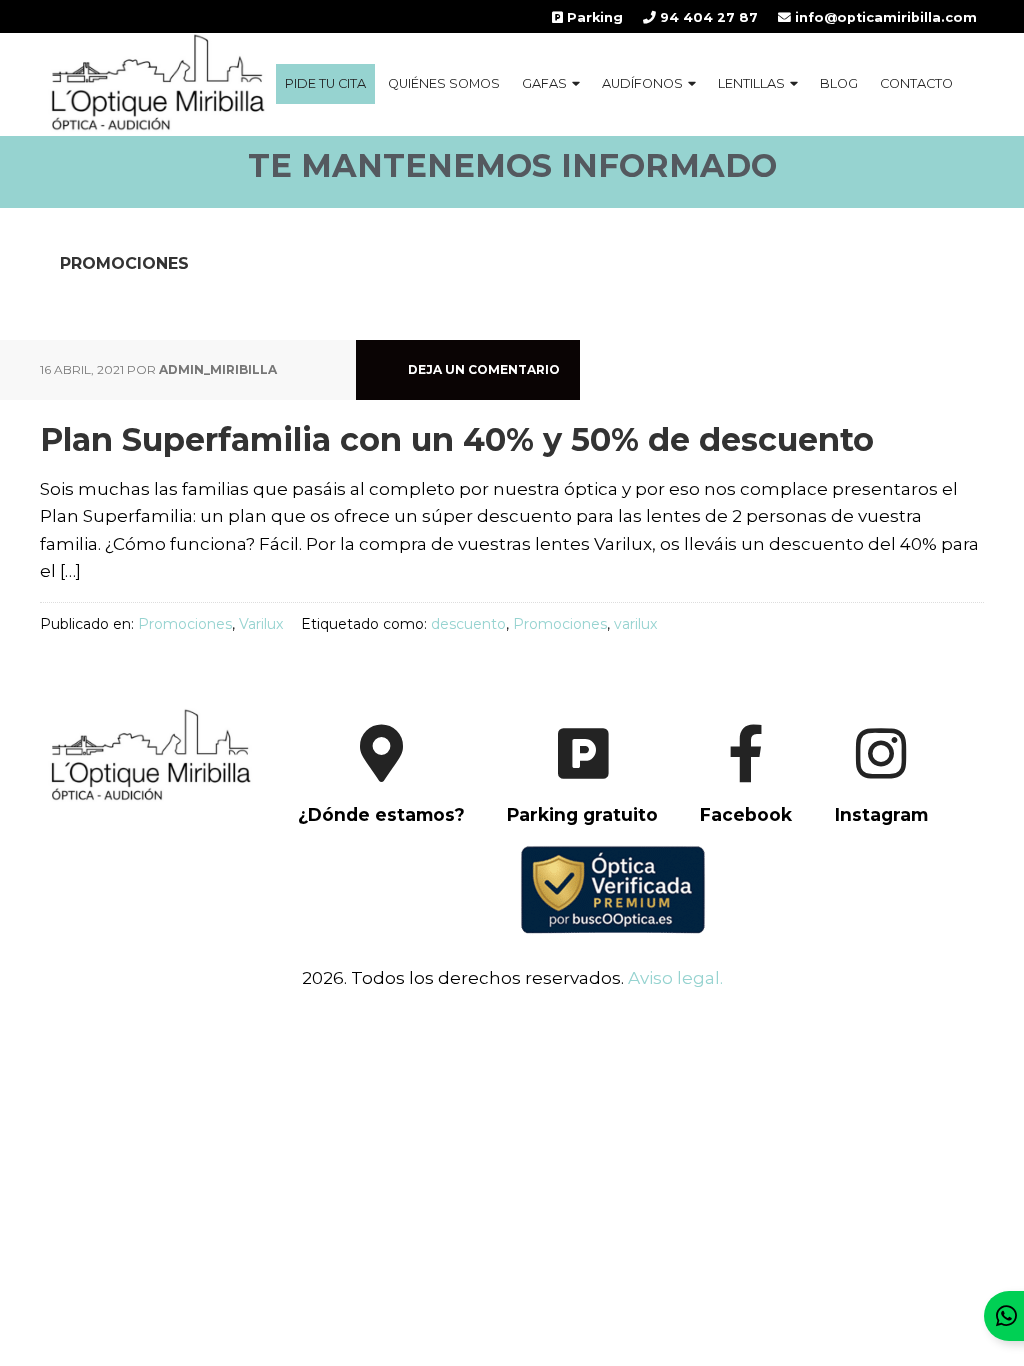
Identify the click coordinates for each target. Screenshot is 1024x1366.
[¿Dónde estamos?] (363, 833)
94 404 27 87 (707, 17)
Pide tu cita (325, 83)
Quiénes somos (444, 83)
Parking (593, 17)
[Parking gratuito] (565, 833)
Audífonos (642, 83)
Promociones (185, 624)
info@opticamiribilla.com (884, 17)
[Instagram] (861, 833)
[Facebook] (729, 833)
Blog (839, 83)
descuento (468, 624)
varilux (635, 624)
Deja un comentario (484, 369)
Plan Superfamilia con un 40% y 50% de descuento (457, 439)
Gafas (544, 83)
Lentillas (751, 83)
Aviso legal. (675, 978)
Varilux (261, 624)
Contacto (916, 83)
